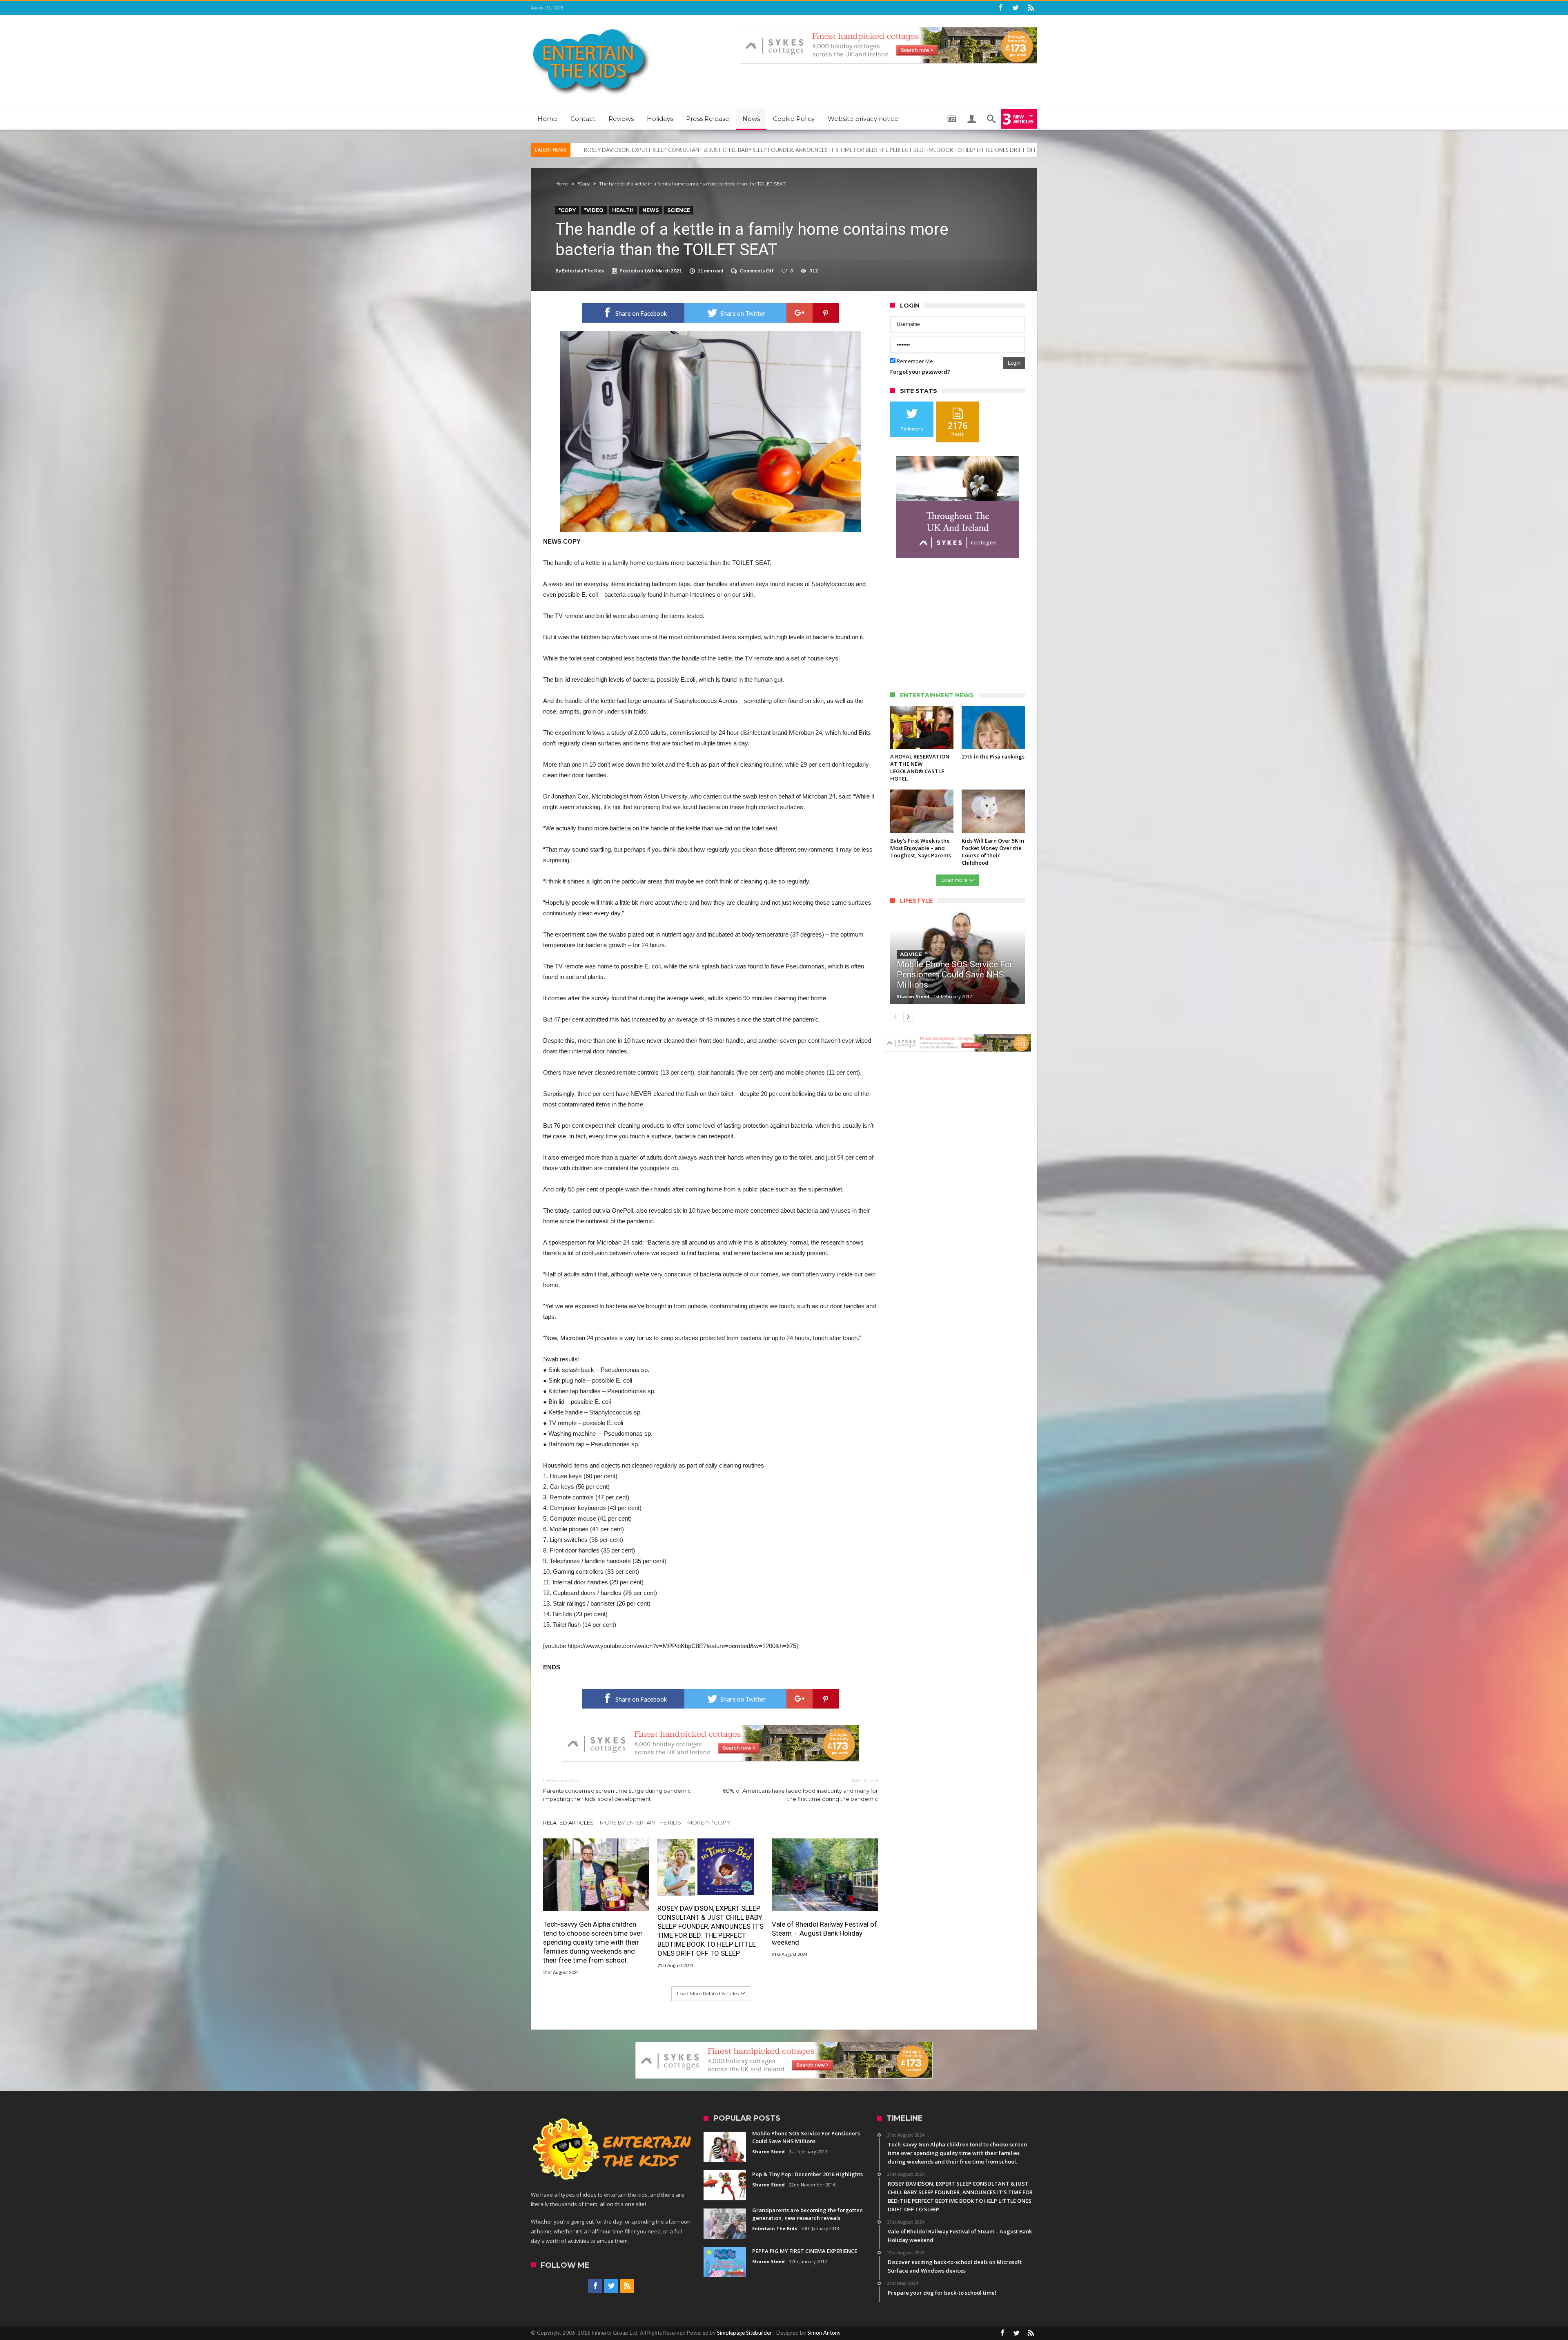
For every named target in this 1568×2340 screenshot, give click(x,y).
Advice (911, 954)
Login (1014, 363)
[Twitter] (1016, 8)
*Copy (584, 184)
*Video (594, 210)
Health (623, 210)
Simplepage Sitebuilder (744, 2333)
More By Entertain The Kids (640, 1822)
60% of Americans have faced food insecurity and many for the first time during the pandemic (800, 1790)
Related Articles (568, 1822)
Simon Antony (824, 2333)
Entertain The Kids (583, 271)
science (679, 210)
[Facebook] (1000, 8)
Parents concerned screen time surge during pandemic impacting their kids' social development (617, 1790)
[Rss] (1031, 8)
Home (562, 184)
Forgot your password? (920, 372)
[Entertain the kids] (591, 27)
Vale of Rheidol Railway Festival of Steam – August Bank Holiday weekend (671, 150)
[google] (800, 313)
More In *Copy (709, 1822)
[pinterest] (826, 313)
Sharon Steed (913, 996)
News (650, 210)
